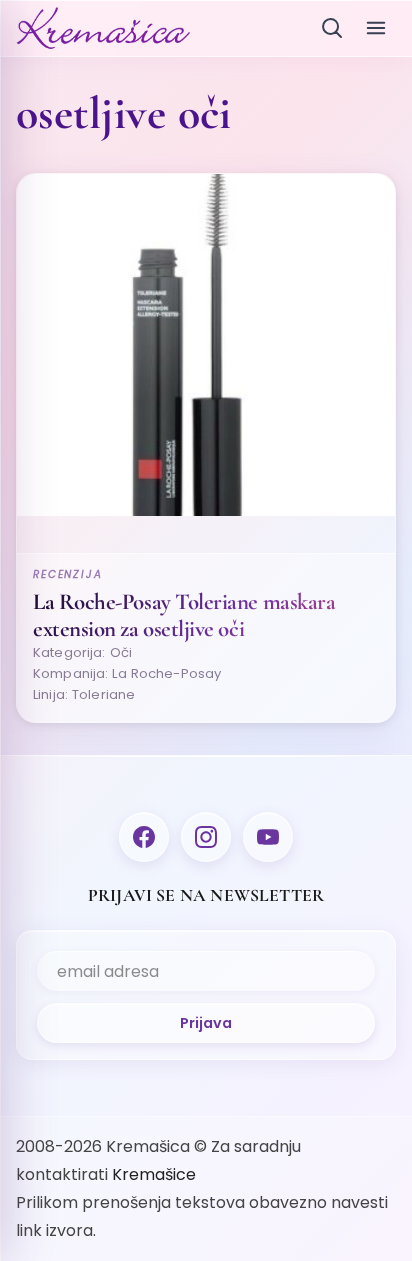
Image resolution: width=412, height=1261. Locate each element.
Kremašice (154, 1174)
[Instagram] (206, 837)
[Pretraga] (332, 28)
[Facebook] (144, 837)
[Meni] (376, 28)
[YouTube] (268, 837)
